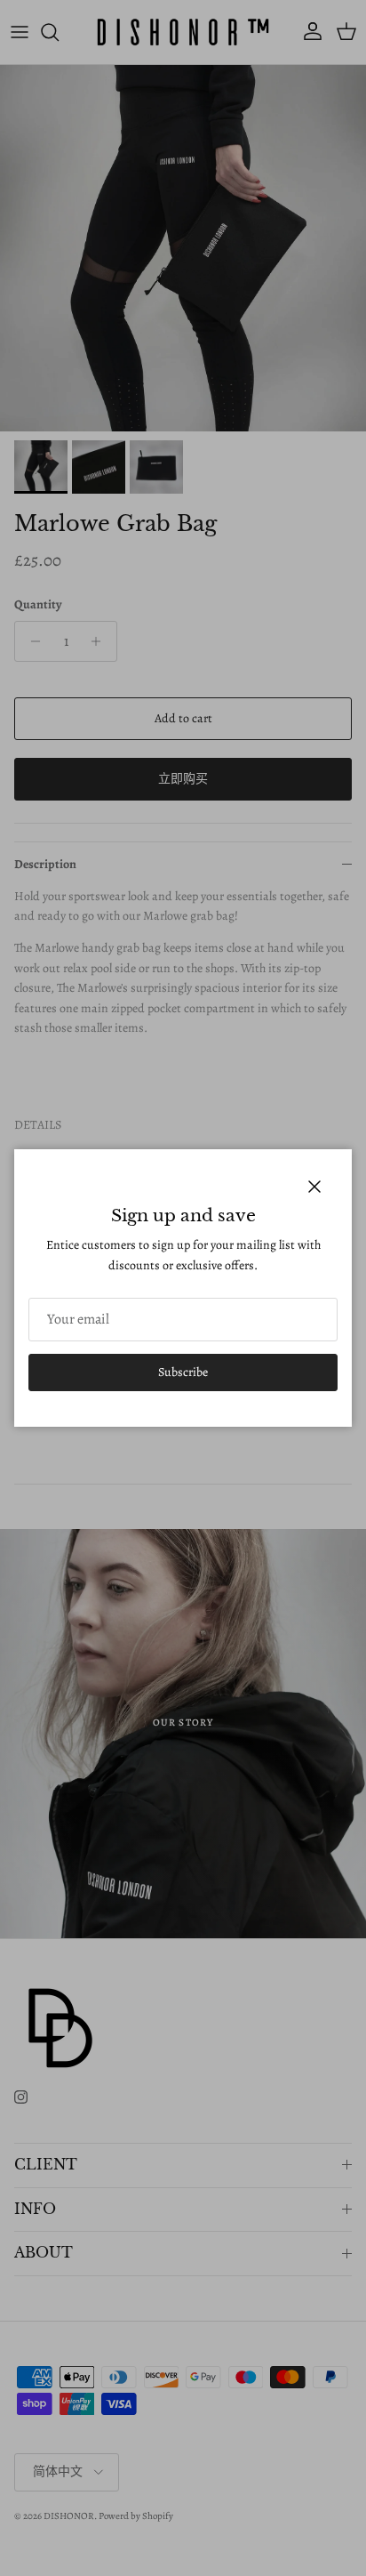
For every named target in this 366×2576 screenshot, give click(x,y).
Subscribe (183, 1372)
